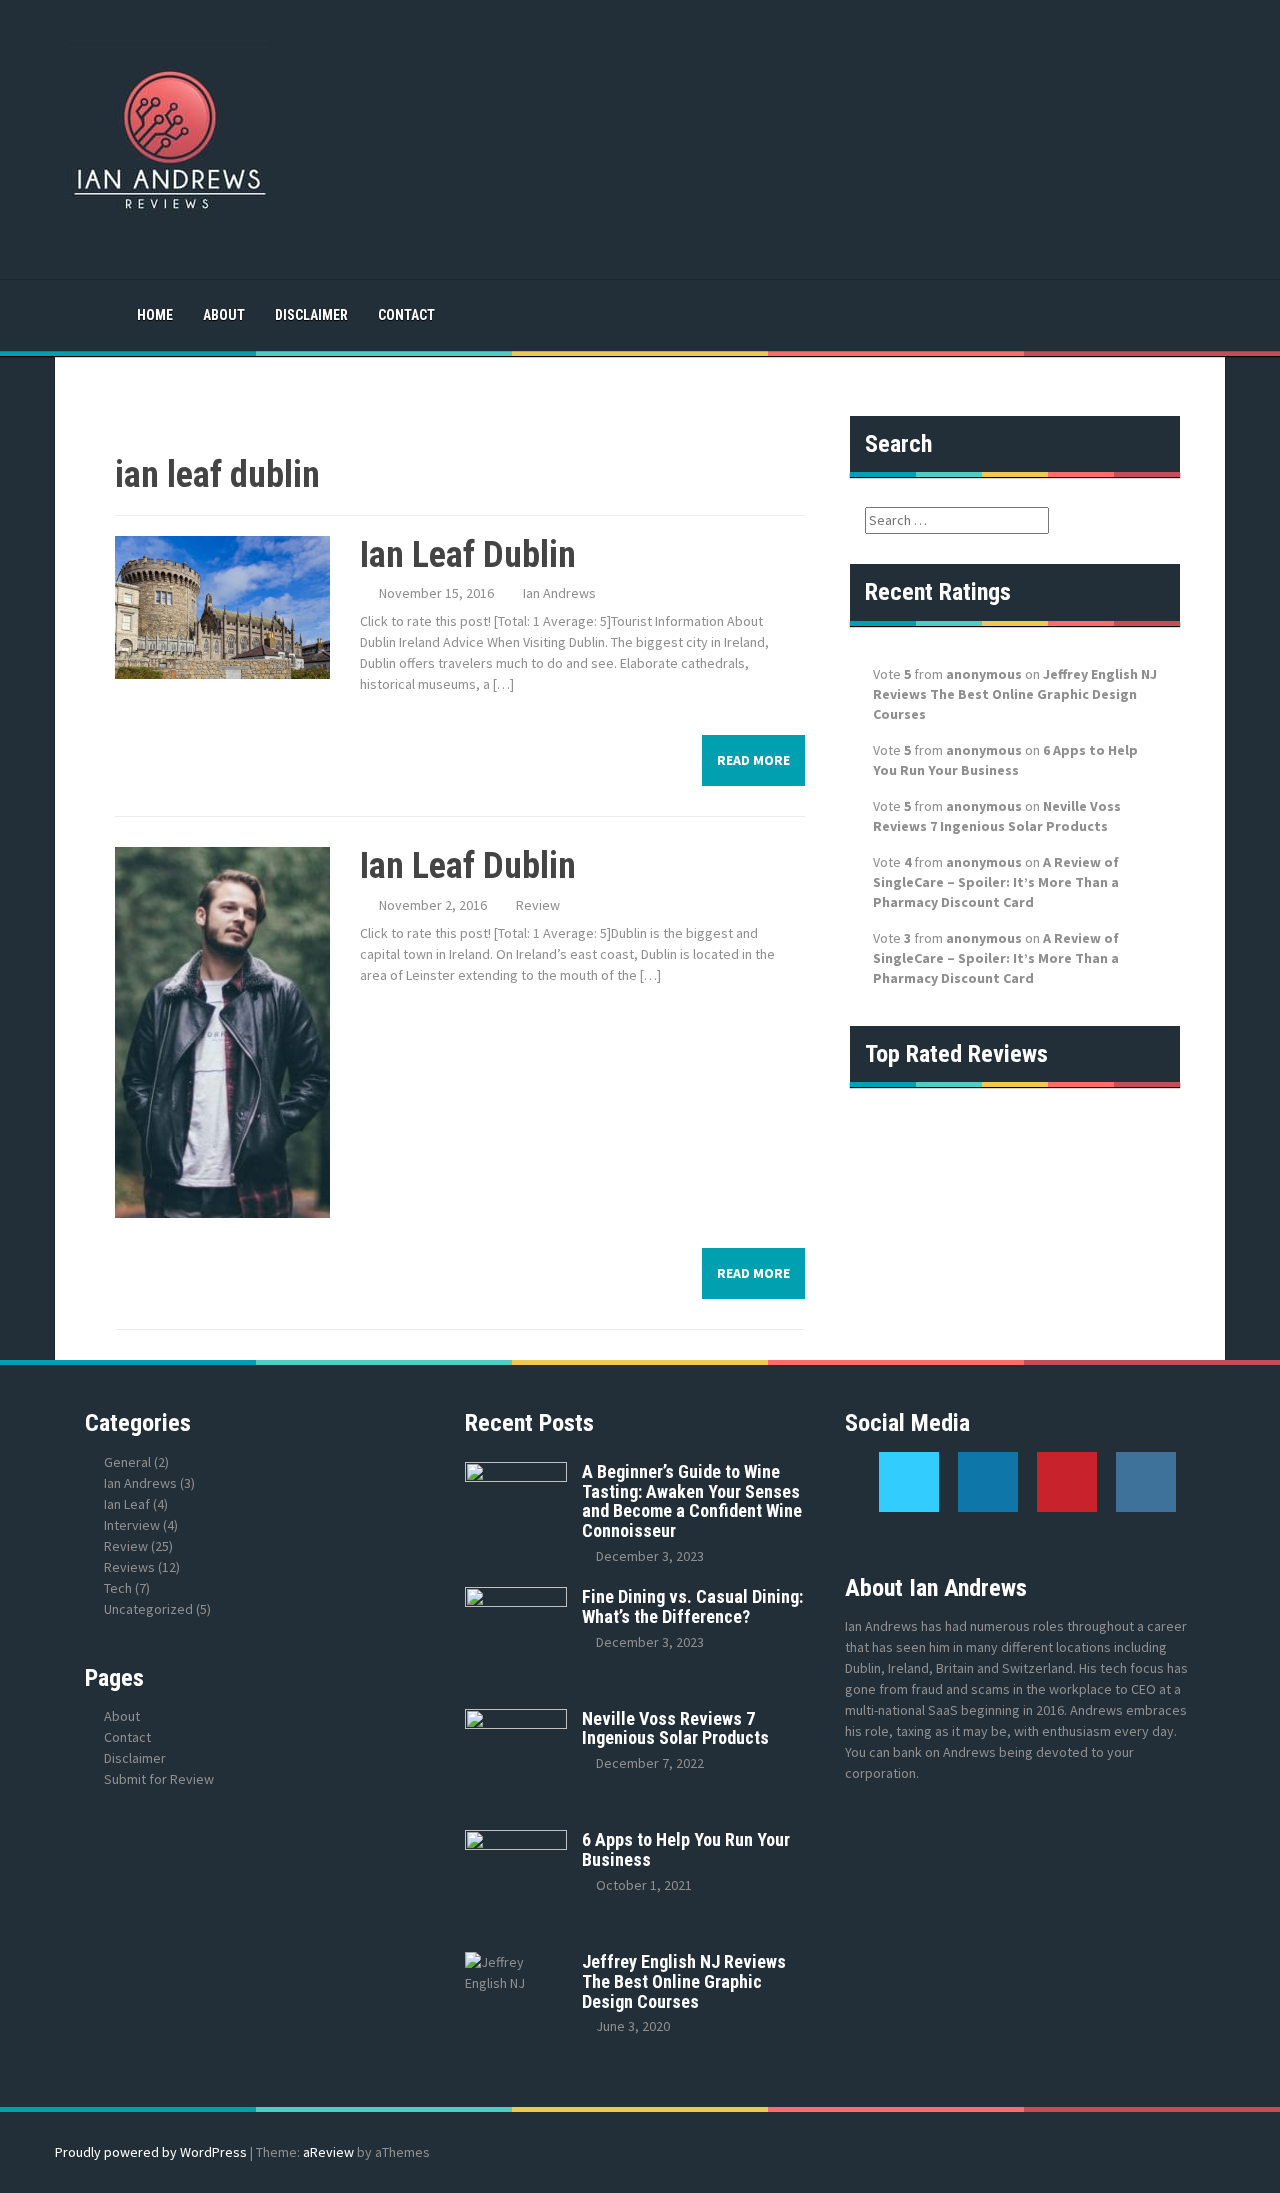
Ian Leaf (127, 1504)
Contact (406, 315)
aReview (328, 2152)
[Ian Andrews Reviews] (170, 138)
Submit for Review (159, 1779)
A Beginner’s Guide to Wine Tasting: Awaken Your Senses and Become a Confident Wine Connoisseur (692, 1501)
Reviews (129, 1567)
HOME (155, 315)
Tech (118, 1588)
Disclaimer (311, 315)
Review (538, 905)
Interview (132, 1525)
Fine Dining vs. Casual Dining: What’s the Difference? (692, 1606)
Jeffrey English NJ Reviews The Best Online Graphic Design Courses (1015, 694)
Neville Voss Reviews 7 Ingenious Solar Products (675, 1728)
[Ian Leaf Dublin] (222, 606)
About (224, 315)
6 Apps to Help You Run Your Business (686, 1849)
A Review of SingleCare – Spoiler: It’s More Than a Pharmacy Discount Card (996, 882)
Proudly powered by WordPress (151, 2152)
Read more (753, 760)
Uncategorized (148, 1609)
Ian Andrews (559, 593)
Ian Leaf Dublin (468, 555)
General (127, 1462)
